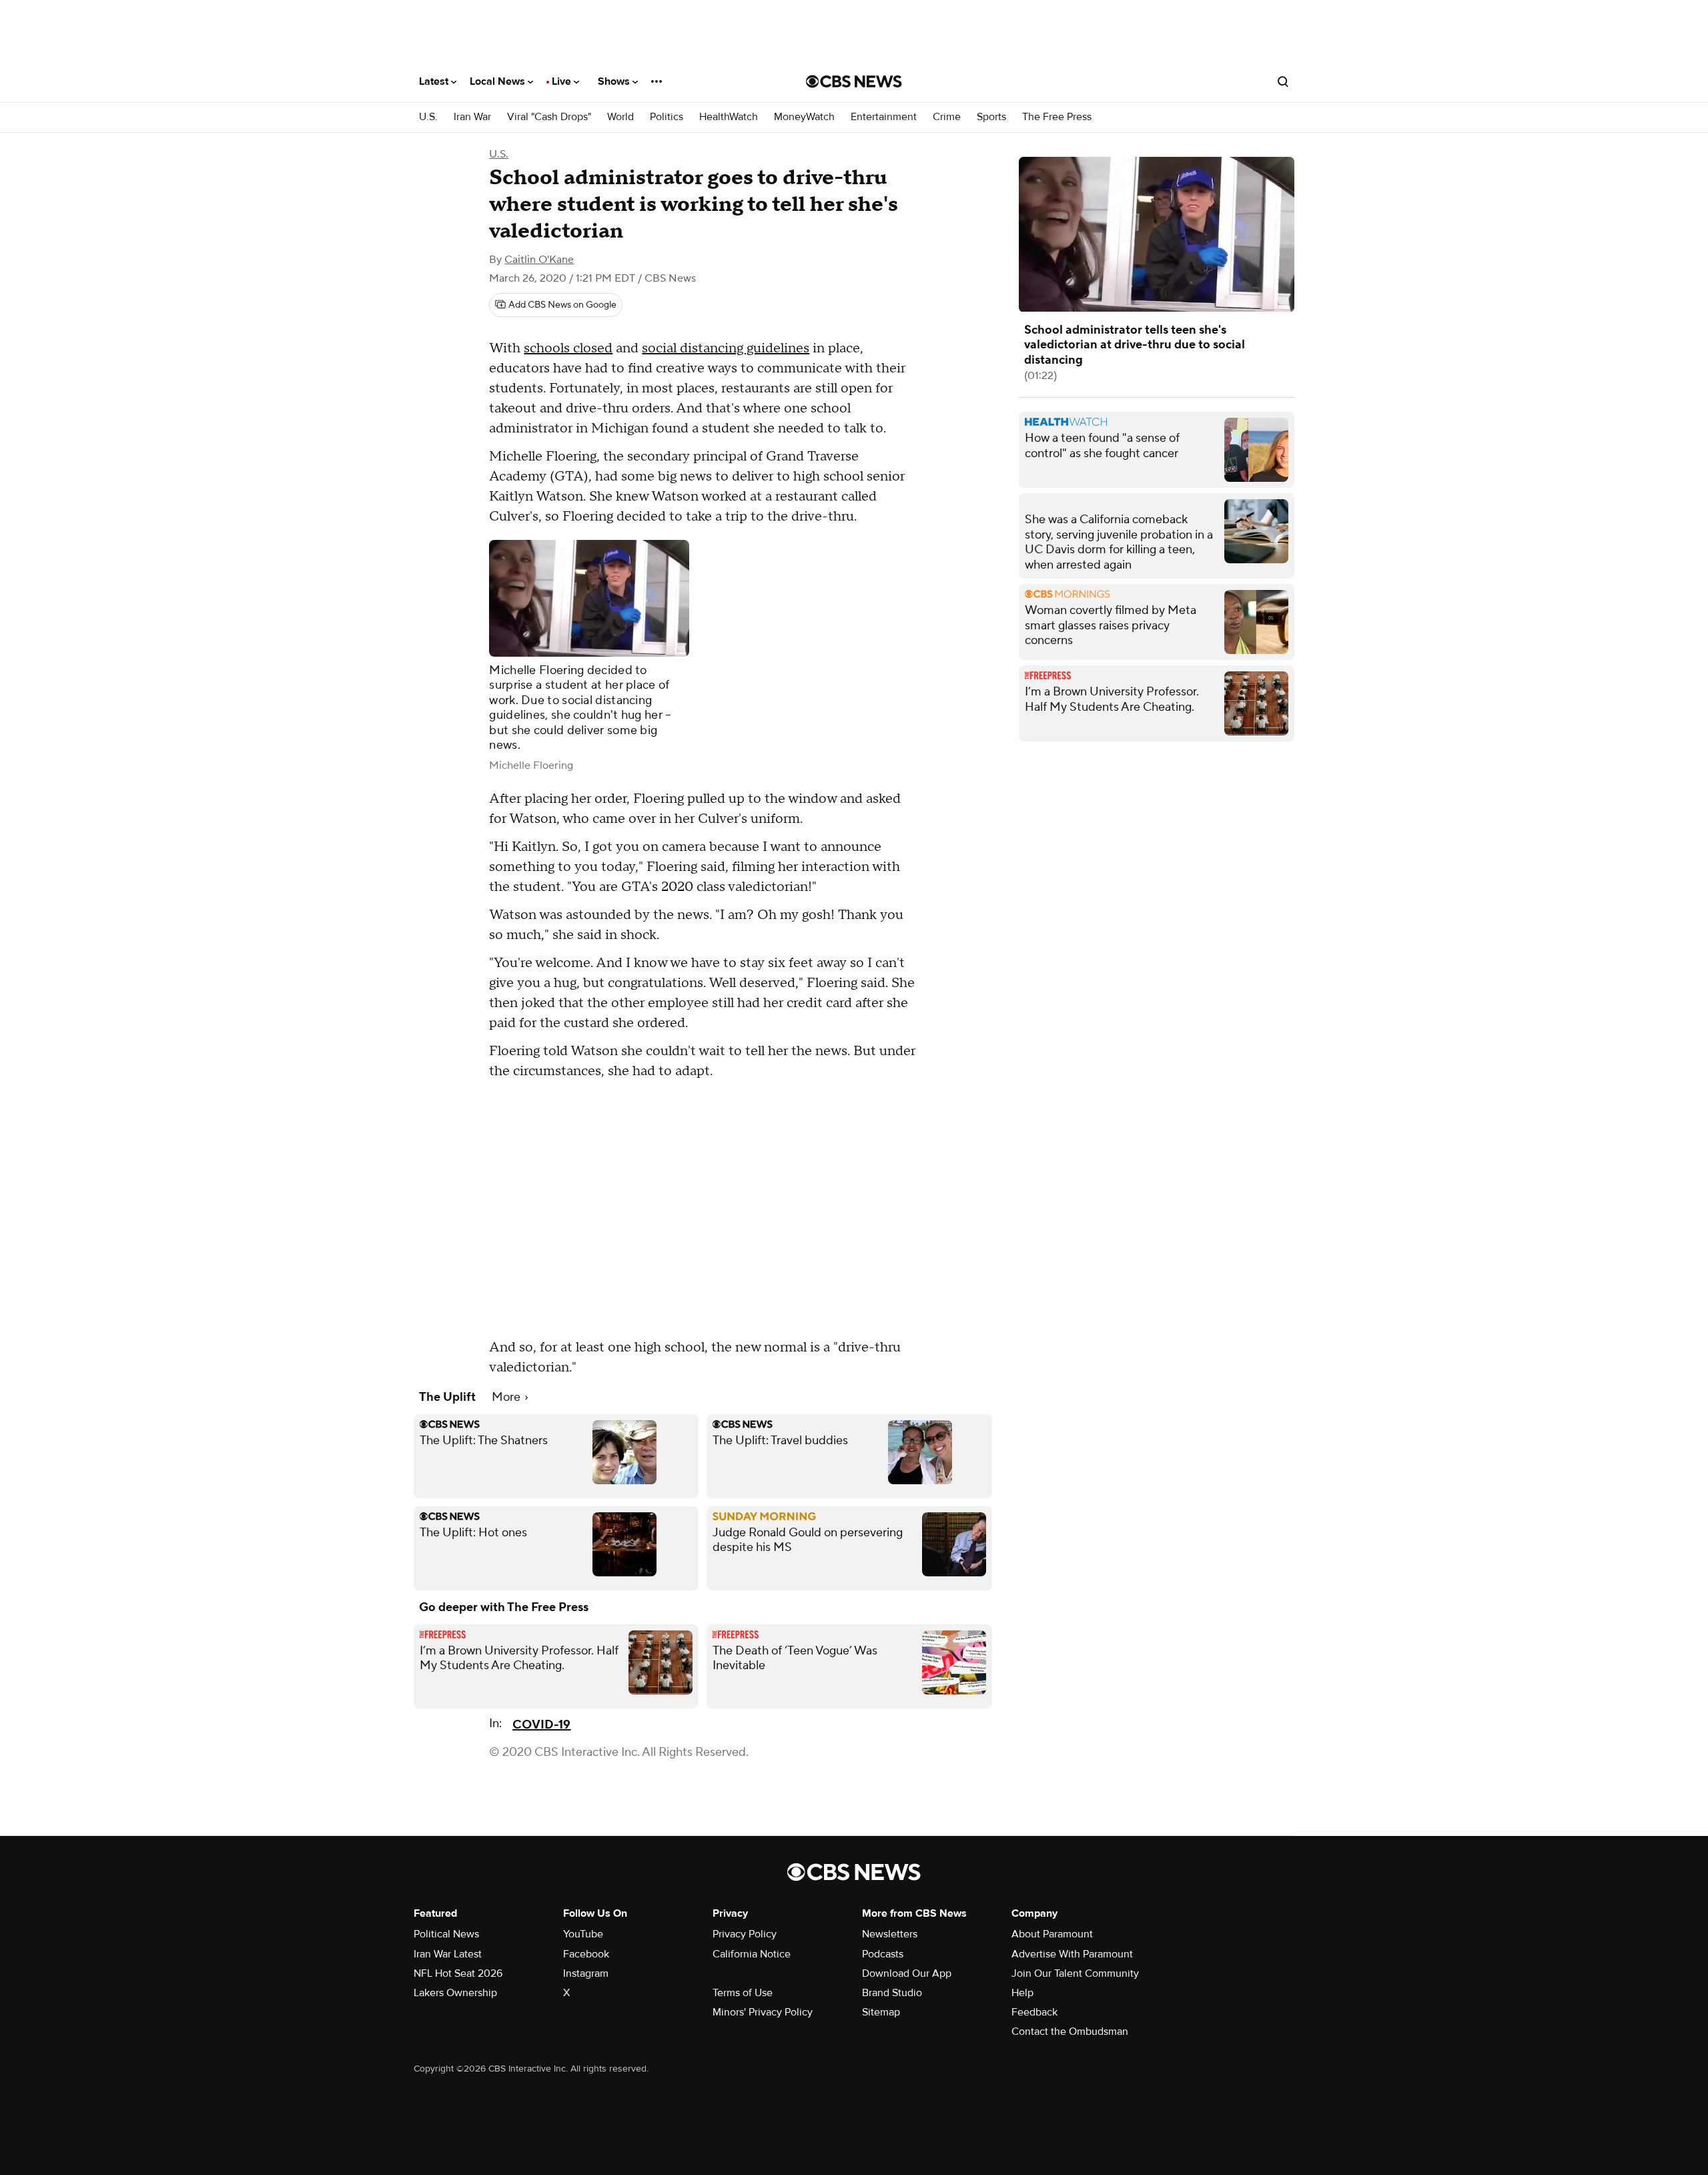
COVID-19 (541, 1725)
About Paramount (1052, 1934)
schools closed (568, 348)
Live (563, 81)
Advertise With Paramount (1072, 1954)
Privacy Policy (745, 1934)
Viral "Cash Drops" (549, 117)
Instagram (586, 1973)
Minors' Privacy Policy (763, 2012)
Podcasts (883, 1954)
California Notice (752, 1954)
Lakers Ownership (455, 1993)
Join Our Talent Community (1075, 1973)
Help (1022, 1993)
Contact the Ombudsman (1070, 2032)
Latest (435, 81)
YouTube (583, 1934)
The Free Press (1057, 117)
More (507, 1397)
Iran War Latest (448, 1954)
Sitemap (881, 2012)
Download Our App (907, 1973)
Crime (947, 117)
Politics (667, 117)
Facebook (586, 1954)
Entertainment (884, 117)
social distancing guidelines (726, 348)
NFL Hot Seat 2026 (458, 1973)
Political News (446, 1934)
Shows (615, 81)
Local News (499, 81)
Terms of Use (743, 1993)
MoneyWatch (804, 117)
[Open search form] (1283, 81)
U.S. (428, 117)
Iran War (472, 117)
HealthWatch (729, 117)
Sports (991, 117)
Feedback (1034, 2012)
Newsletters (890, 1934)
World (620, 117)
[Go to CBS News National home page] (854, 81)
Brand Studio (892, 1993)
